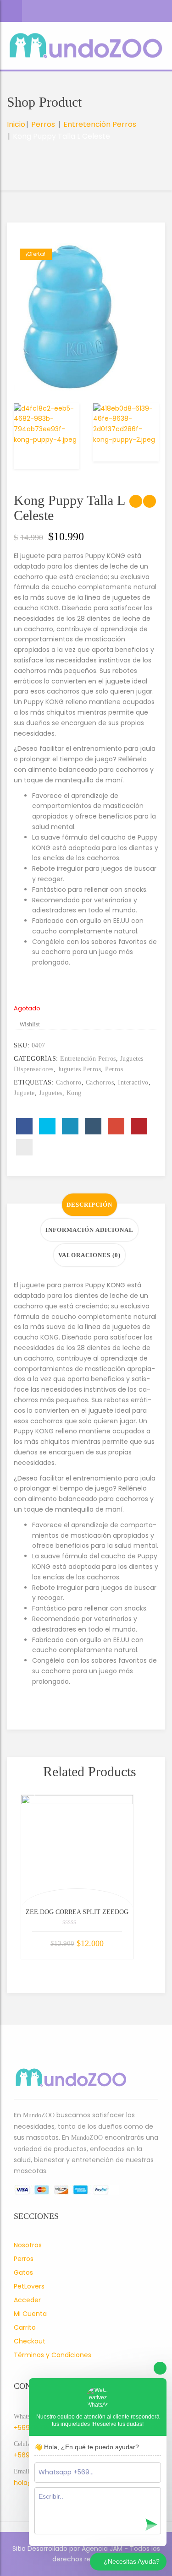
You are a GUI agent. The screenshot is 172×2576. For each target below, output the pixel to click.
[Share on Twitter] (47, 1126)
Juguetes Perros (80, 1069)
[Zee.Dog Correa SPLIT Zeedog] (77, 1851)
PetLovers (29, 2286)
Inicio (16, 124)
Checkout (30, 2341)
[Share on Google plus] (116, 1126)
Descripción (89, 1205)
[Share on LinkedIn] (70, 1126)
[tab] (89, 1205)
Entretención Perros (100, 124)
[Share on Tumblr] (93, 1126)
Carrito (25, 2327)
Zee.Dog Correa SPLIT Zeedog (77, 1912)
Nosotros (28, 2245)
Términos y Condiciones (53, 2355)
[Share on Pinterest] (139, 1126)
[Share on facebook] (24, 1126)
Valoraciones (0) (89, 1255)
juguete (24, 1093)
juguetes (51, 1093)
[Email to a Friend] (24, 1147)
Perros (43, 124)
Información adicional (89, 1230)
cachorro (69, 1082)
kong (74, 1093)
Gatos (23, 2272)
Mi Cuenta (30, 2314)
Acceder (27, 2300)
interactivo (133, 1082)
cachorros (100, 1082)
